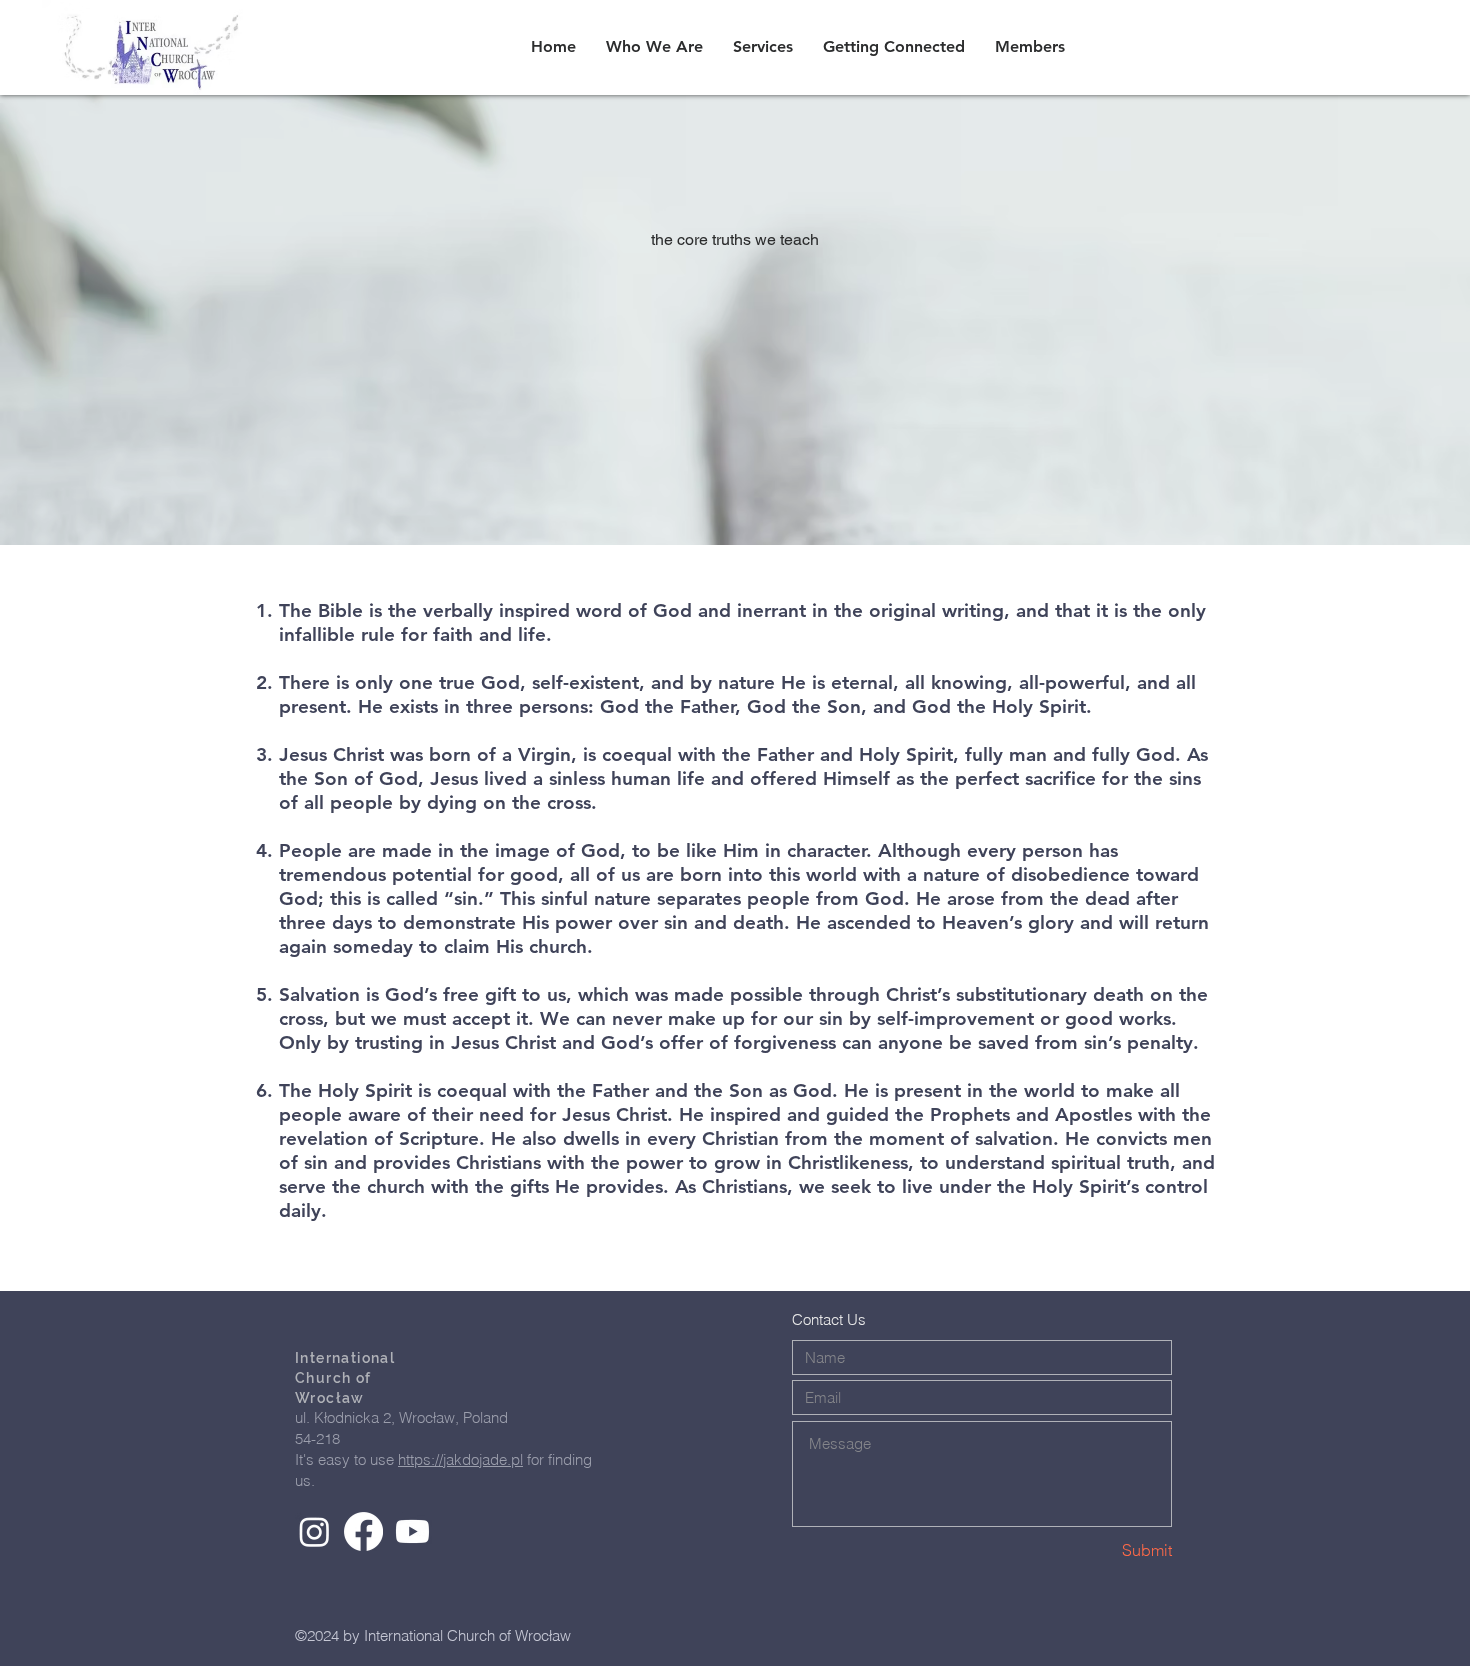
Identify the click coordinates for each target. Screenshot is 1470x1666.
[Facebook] (363, 1531)
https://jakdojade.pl (460, 1459)
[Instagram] (314, 1531)
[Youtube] (412, 1531)
